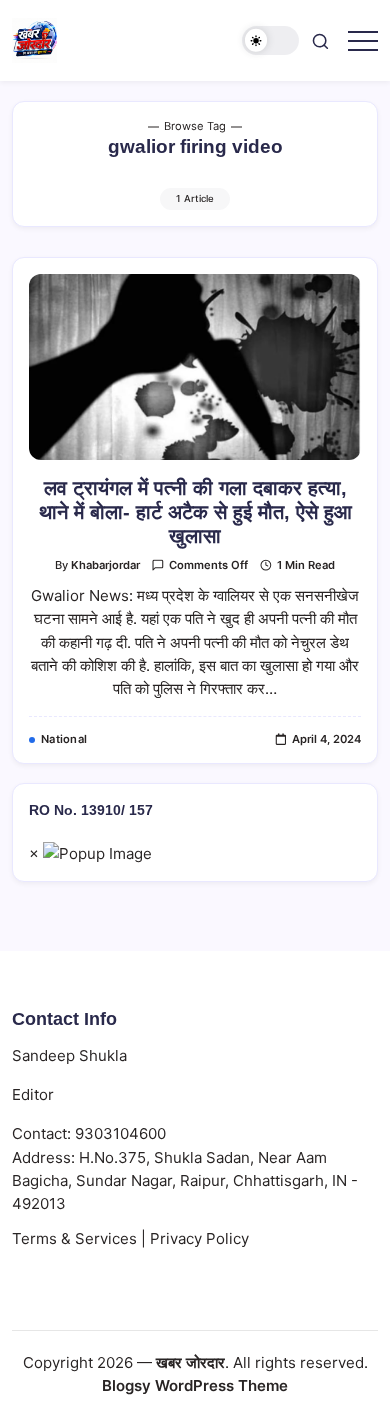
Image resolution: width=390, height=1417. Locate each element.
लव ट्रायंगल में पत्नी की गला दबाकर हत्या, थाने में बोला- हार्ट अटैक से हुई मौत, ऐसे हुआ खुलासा (195, 512)
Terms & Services (74, 1238)
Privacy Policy (199, 1238)
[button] (271, 40)
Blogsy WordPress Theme (195, 1385)
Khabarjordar (105, 565)
